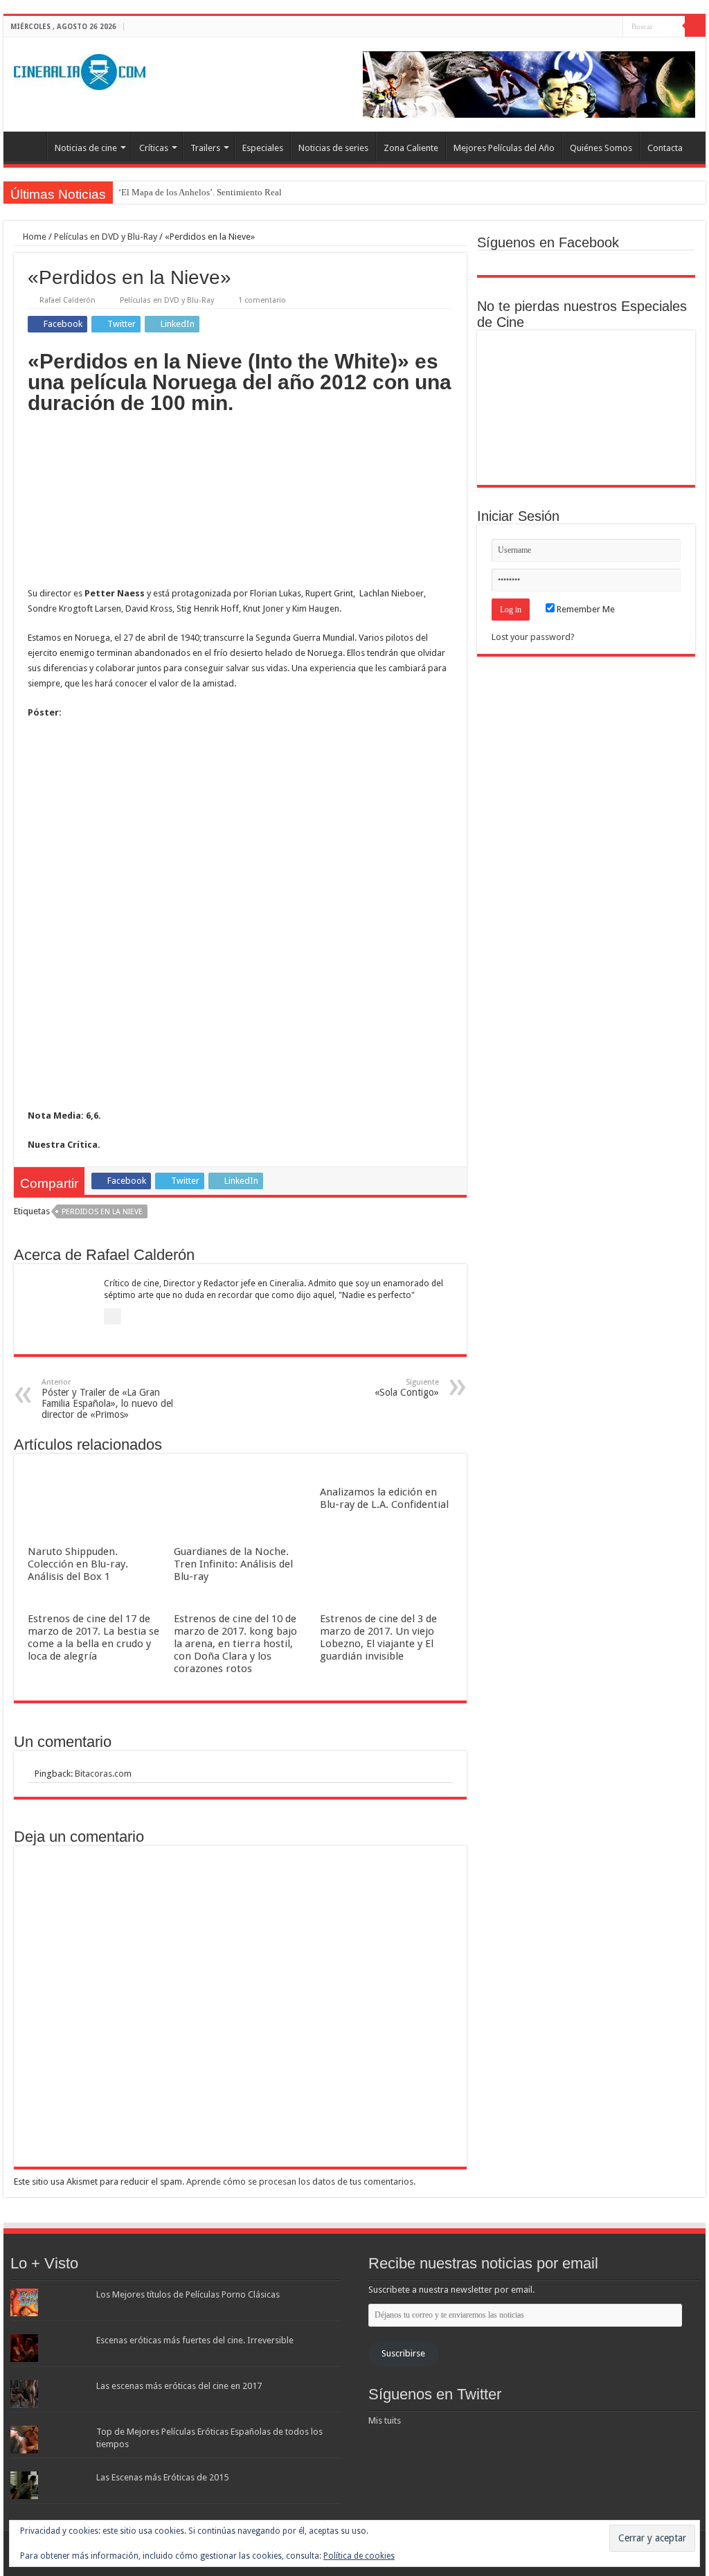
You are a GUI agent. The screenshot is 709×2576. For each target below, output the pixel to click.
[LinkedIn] (612, 27)
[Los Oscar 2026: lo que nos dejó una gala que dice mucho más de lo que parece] (654, 408)
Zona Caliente (411, 148)
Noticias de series (333, 148)
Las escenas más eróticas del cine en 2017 (179, 2386)
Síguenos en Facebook (548, 242)
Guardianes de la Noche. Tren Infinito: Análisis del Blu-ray (233, 1564)
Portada (28, 146)
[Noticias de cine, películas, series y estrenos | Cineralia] (80, 69)
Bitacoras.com (103, 1774)
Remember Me (585, 609)
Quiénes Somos (601, 148)
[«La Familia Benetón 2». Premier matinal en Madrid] (518, 408)
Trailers (205, 148)
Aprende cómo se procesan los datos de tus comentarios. (301, 2182)
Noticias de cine (86, 148)
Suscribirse (403, 2353)
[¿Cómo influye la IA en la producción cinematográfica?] (586, 361)
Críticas (154, 148)
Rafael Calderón (68, 300)
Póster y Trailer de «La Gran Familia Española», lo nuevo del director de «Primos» (107, 1399)
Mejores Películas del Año (504, 148)
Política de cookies (359, 2556)
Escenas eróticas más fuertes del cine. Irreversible (195, 2340)
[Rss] (573, 27)
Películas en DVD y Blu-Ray (106, 237)
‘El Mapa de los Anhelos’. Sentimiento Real (200, 192)
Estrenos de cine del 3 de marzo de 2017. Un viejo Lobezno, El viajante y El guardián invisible (378, 1637)
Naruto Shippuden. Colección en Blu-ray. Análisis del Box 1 (78, 1564)
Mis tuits (385, 2420)
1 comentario (262, 300)
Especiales (263, 148)
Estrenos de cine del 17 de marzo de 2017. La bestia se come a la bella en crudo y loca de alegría (93, 1637)
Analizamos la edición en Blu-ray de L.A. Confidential (384, 1498)
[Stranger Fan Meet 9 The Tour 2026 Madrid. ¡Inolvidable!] (586, 408)
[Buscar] (695, 26)
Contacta (665, 148)
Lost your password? (533, 637)
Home (34, 237)
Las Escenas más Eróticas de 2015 (162, 2477)
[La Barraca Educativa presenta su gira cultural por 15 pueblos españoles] (654, 361)
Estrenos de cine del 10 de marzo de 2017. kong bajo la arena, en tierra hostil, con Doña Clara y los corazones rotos (235, 1644)
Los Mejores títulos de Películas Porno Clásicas (188, 2294)
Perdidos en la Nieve (102, 1212)
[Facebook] (586, 27)
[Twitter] (599, 27)
